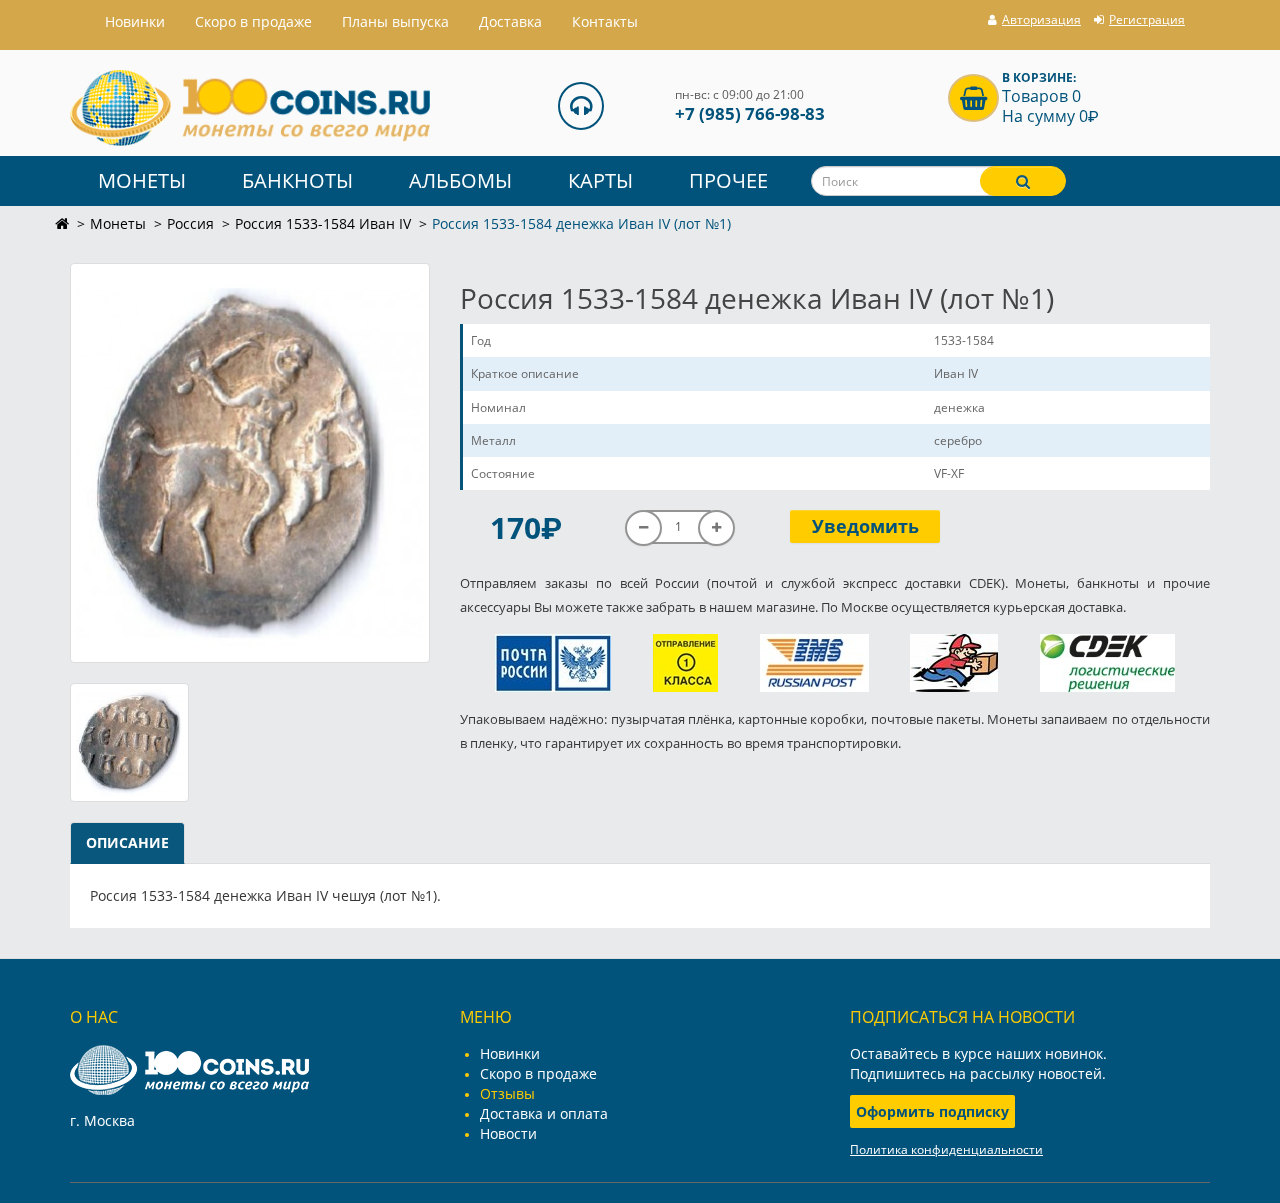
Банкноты (297, 180)
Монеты (142, 180)
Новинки (510, 1053)
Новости (508, 1133)
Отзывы (507, 1093)
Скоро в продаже (253, 21)
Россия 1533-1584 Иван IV (323, 223)
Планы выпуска (395, 21)
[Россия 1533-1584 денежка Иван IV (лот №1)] (250, 463)
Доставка (510, 21)
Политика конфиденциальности (946, 1149)
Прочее (728, 180)
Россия (190, 223)
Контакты (605, 21)
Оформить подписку (932, 1111)
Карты (600, 180)
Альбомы (460, 180)
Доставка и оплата (544, 1113)
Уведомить (865, 526)
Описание (127, 842)
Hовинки (135, 21)
